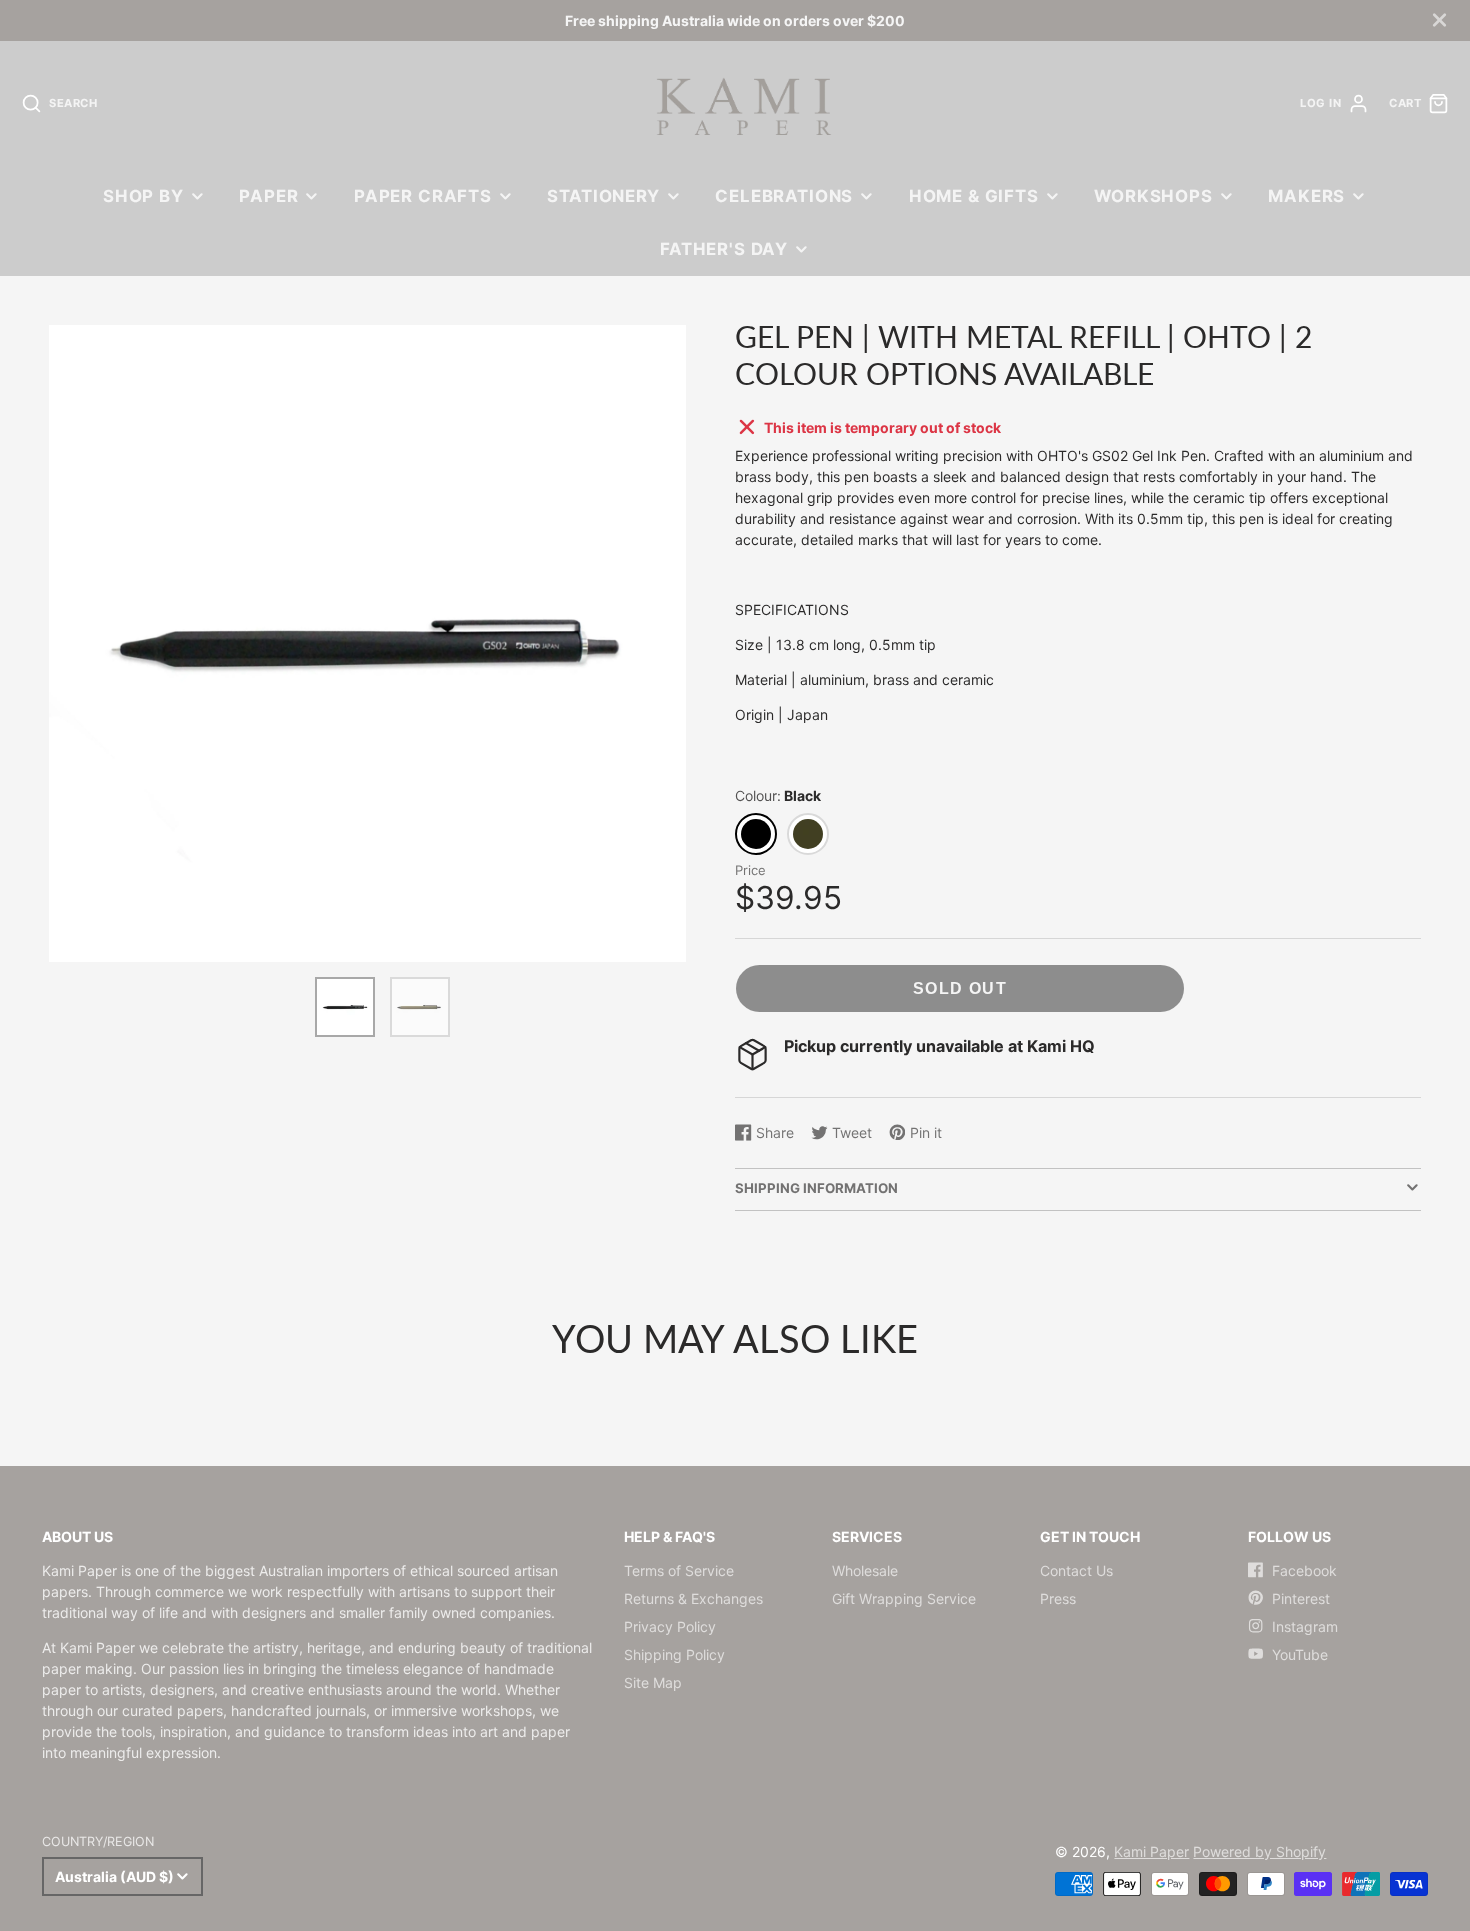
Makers (1306, 196)
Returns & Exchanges (693, 1598)
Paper (268, 196)
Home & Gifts (974, 196)
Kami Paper (1151, 1851)
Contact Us (1076, 1570)
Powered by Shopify (1259, 1851)
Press (1058, 1598)
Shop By (143, 196)
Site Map (653, 1682)
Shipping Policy (674, 1654)
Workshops (1153, 196)
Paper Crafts (423, 196)
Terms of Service (679, 1570)
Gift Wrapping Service (904, 1598)
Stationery (603, 196)
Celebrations (784, 196)
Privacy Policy (670, 1626)
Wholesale (865, 1570)
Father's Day (724, 249)
